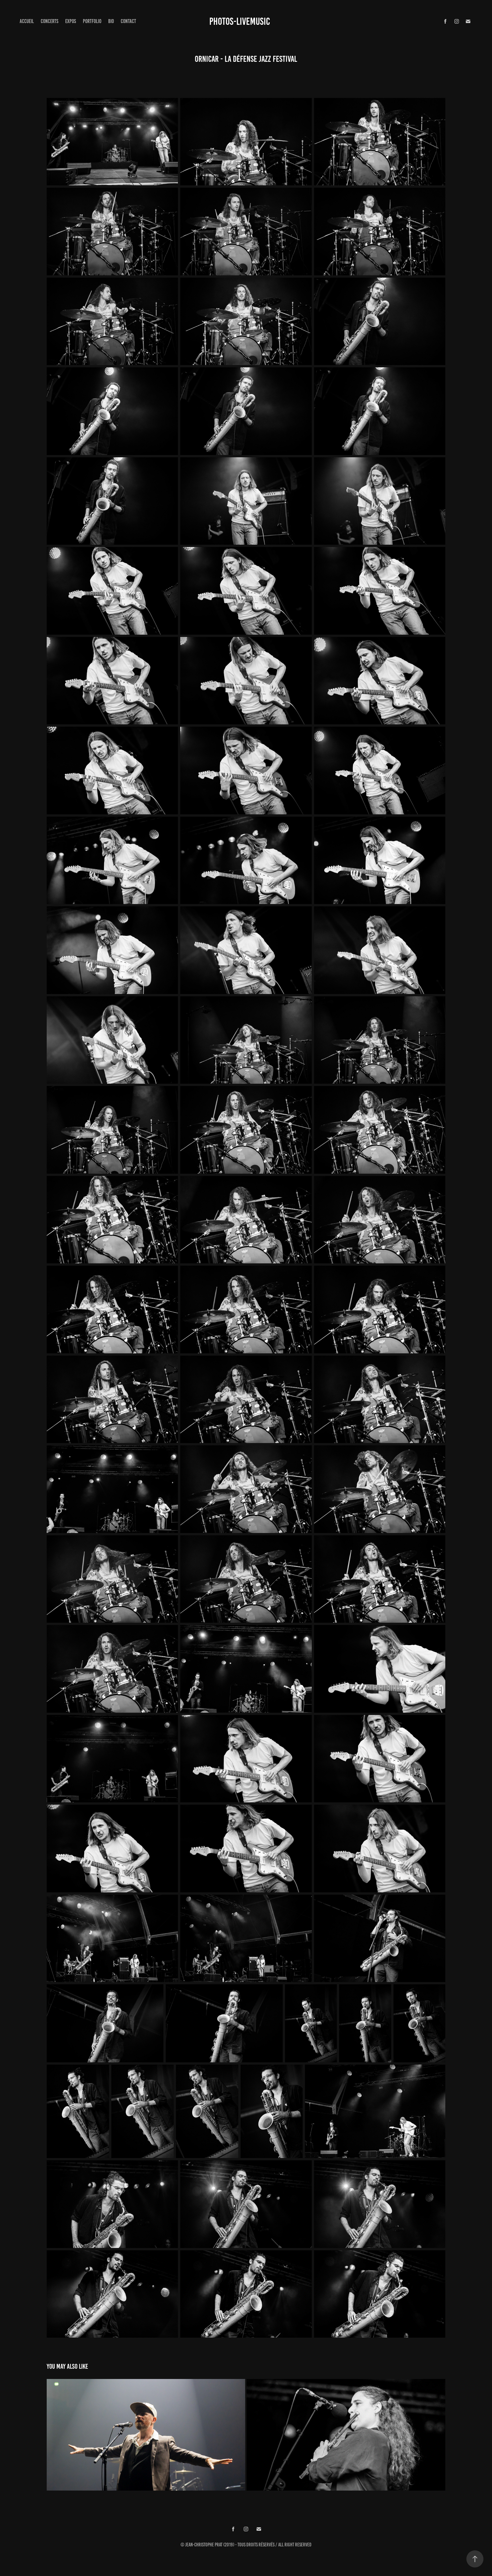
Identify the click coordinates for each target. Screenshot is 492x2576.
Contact (128, 21)
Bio (111, 21)
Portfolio (92, 21)
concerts (50, 21)
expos (71, 21)
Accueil (27, 21)
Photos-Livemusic (240, 21)
